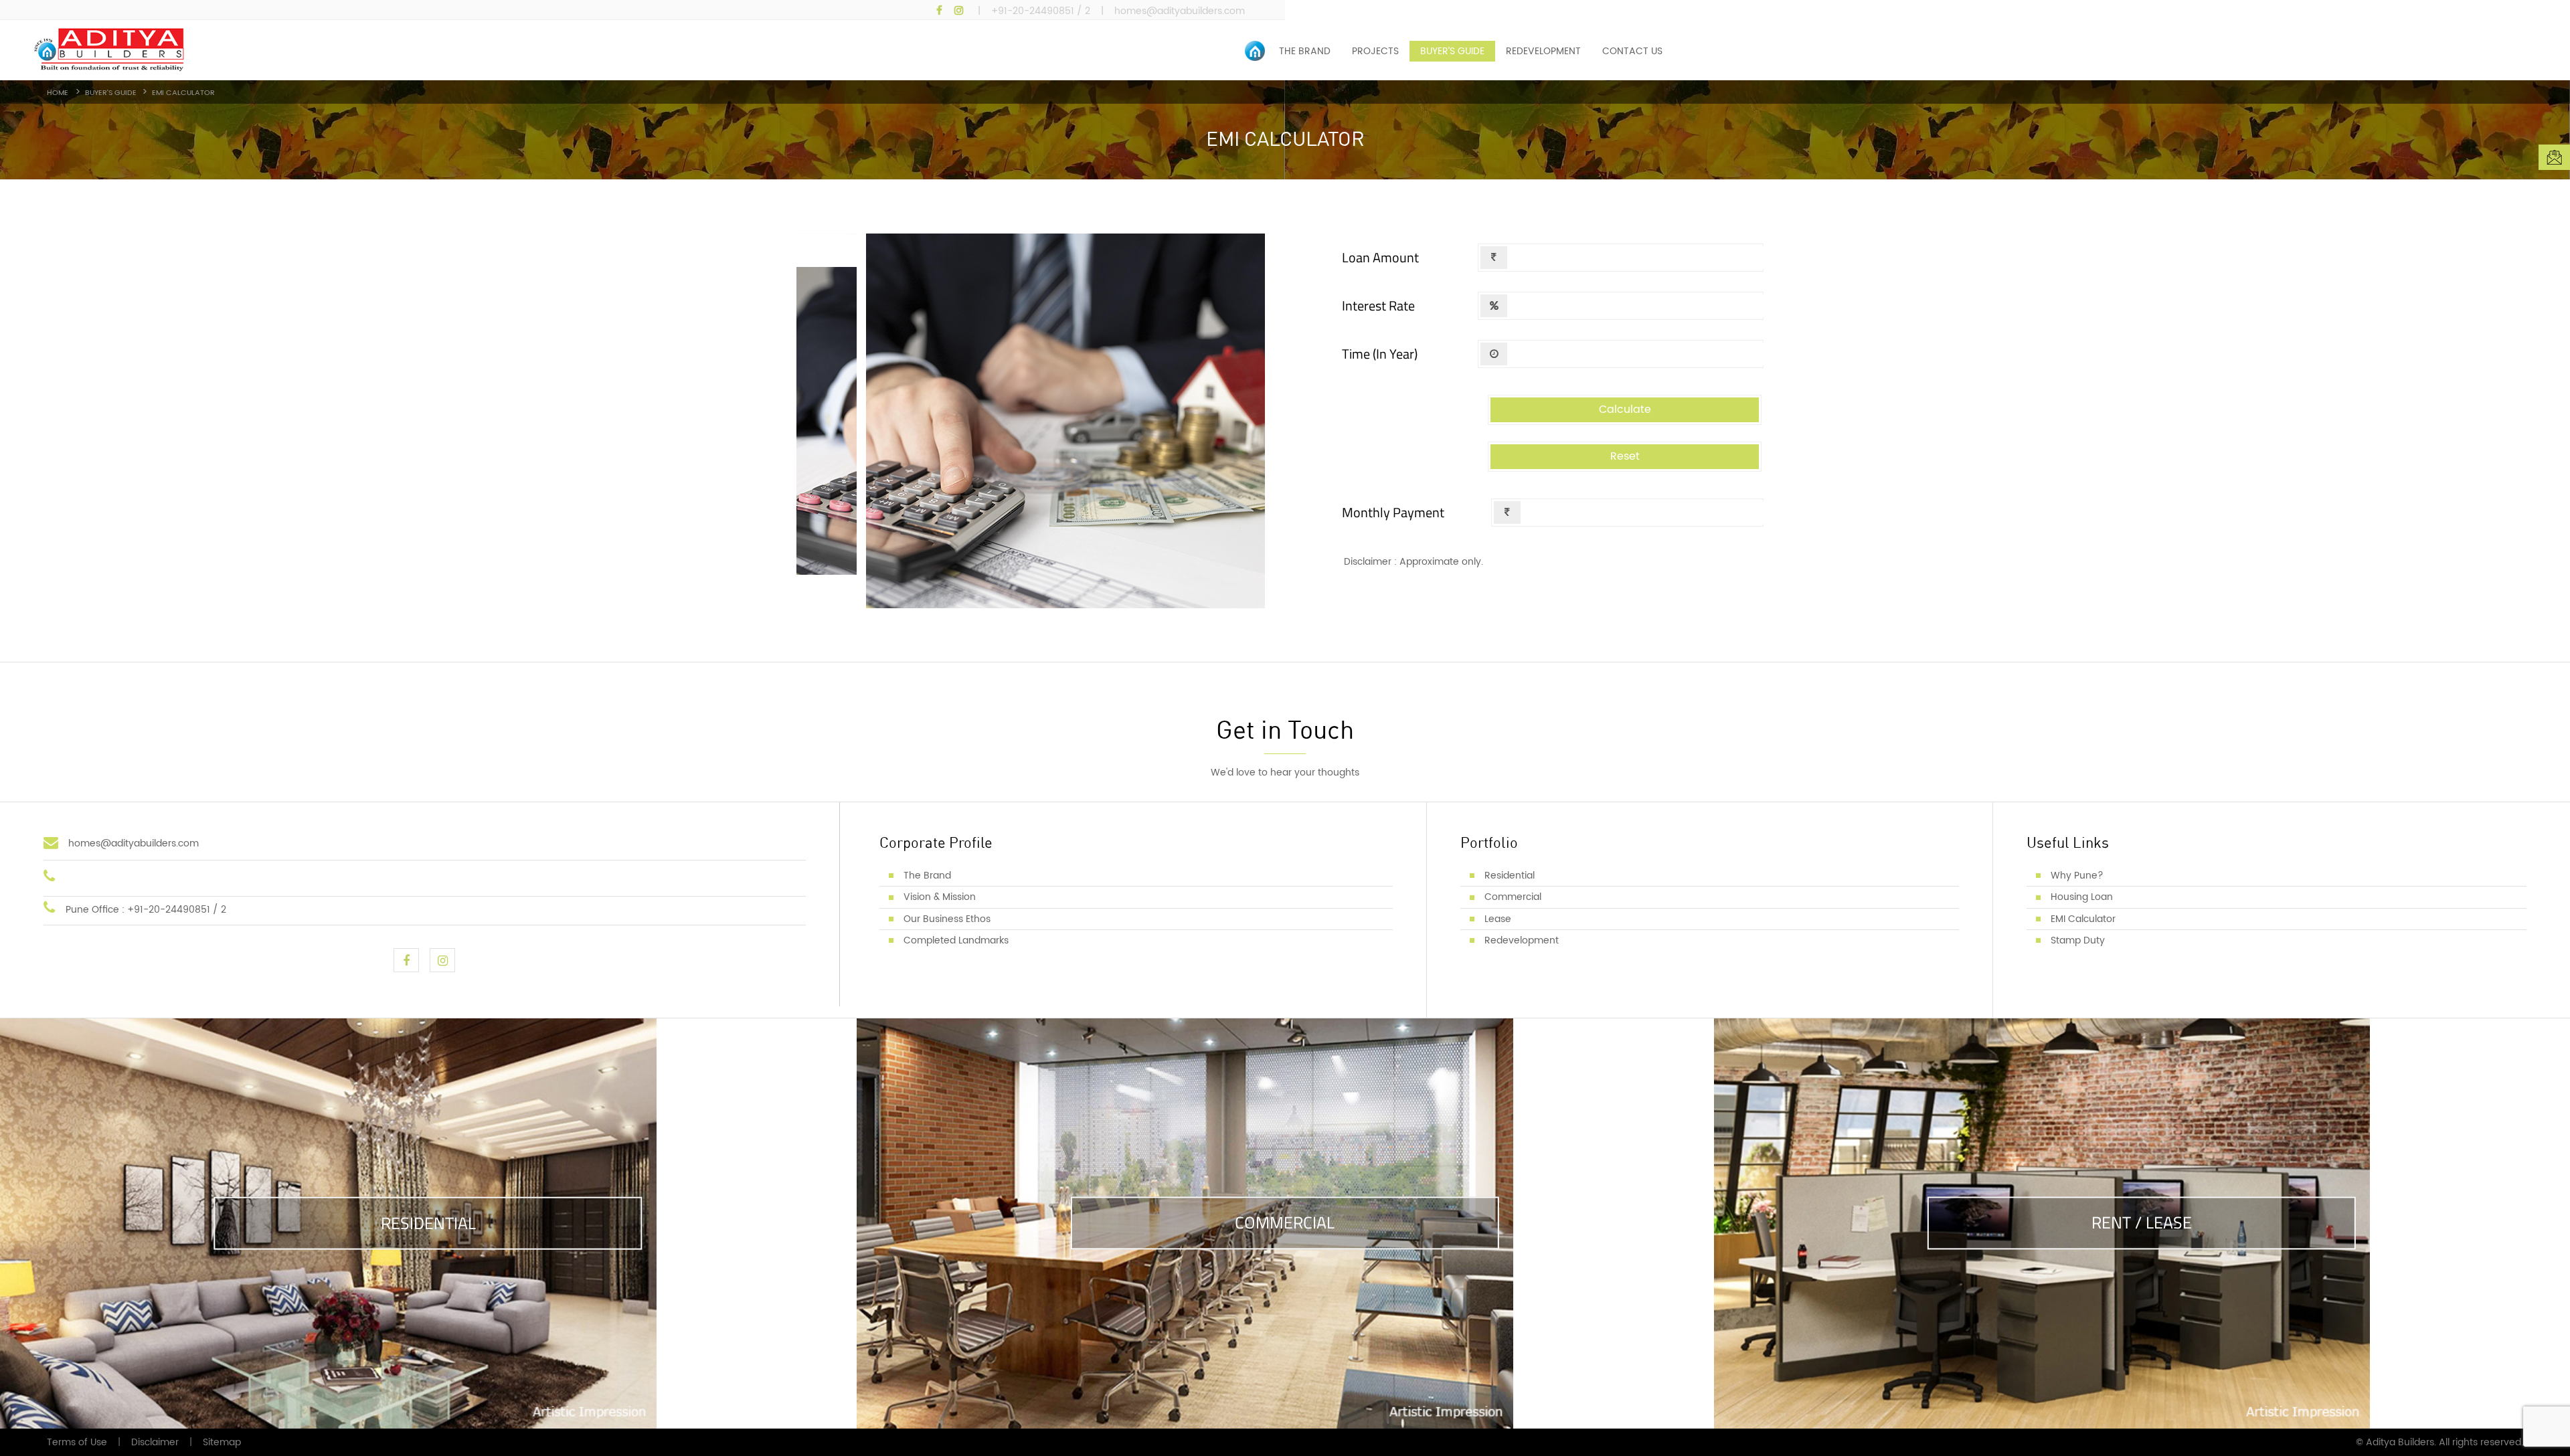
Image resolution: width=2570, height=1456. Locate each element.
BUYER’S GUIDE (1452, 51)
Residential (1510, 876)
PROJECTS (1375, 51)
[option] (1285, 130)
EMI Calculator (2083, 919)
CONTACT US (1632, 51)
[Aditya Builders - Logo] (447, 50)
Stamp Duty (2078, 940)
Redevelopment (1522, 940)
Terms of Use (77, 1442)
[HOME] (1257, 51)
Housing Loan (2082, 897)
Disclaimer (155, 1442)
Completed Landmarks (956, 940)
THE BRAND (1305, 51)
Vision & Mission (940, 897)
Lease (1498, 919)
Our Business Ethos (947, 919)
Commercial (1513, 897)
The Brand (927, 876)
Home (60, 93)
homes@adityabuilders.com (1180, 11)
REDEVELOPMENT (1543, 51)
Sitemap (222, 1442)
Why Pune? (2077, 876)
